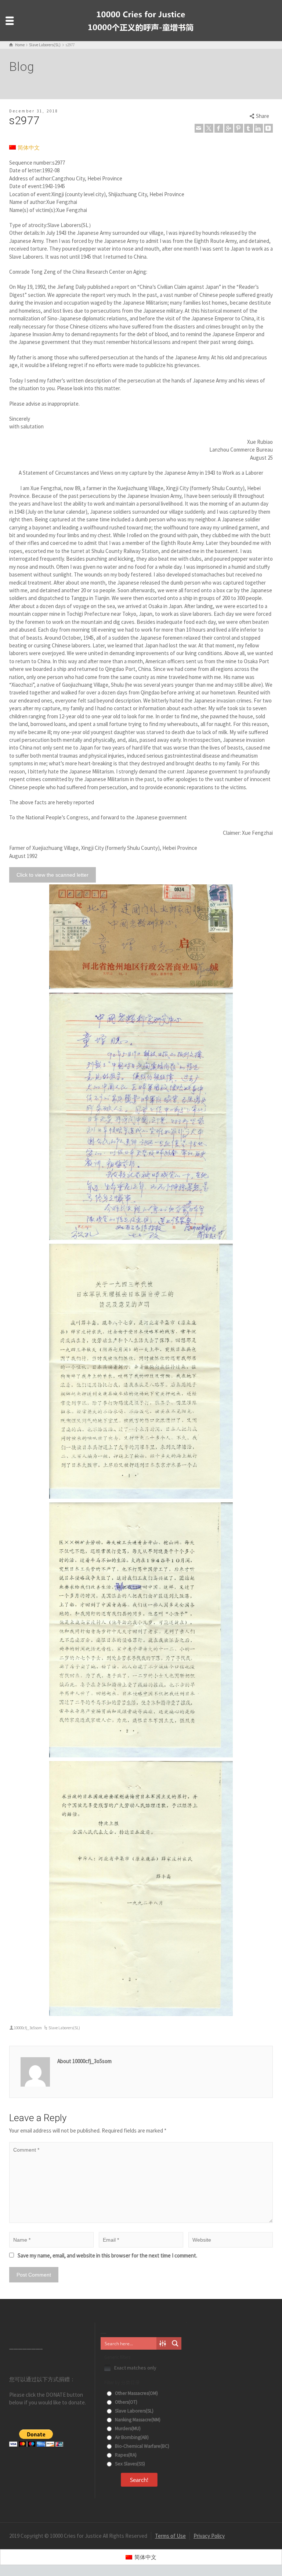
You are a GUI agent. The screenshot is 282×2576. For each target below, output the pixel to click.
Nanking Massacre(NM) (137, 2420)
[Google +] (229, 128)
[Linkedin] (258, 128)
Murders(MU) (127, 2428)
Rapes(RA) (125, 2455)
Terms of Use (170, 2536)
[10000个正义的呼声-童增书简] (141, 20)
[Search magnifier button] (175, 2343)
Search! (139, 2480)
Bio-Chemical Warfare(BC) (142, 2446)
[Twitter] (209, 128)
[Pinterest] (239, 128)
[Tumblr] (249, 128)
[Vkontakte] (268, 128)
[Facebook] (219, 128)
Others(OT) (126, 2402)
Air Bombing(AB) (131, 2437)
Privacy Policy (209, 2536)
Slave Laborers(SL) (64, 2028)
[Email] (199, 128)
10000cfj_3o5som (28, 2028)
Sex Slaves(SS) (129, 2464)
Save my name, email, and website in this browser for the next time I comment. (107, 2255)
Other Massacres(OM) (136, 2393)
